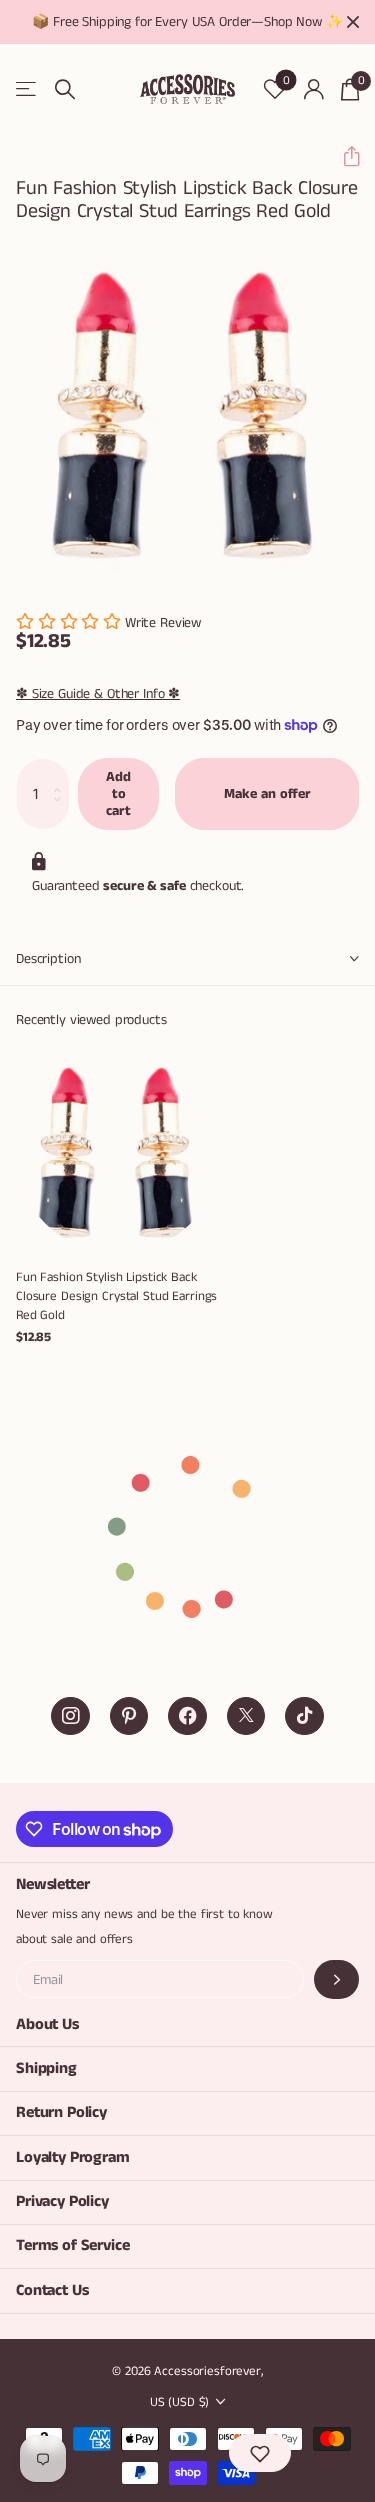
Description (48, 959)
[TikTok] (304, 1716)
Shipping (46, 2068)
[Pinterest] (129, 1716)
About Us (47, 2024)
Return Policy (61, 2112)
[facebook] (187, 1716)
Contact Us (52, 2290)
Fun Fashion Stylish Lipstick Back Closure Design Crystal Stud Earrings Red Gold (116, 1296)
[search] (65, 89)
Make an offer (267, 794)
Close (353, 22)
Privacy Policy (62, 2201)
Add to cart (118, 793)
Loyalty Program (73, 2157)
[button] (343, 156)
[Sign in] (313, 89)
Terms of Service (72, 2245)
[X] (246, 1716)
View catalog (27, 89)
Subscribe (336, 1979)
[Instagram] (70, 1716)
